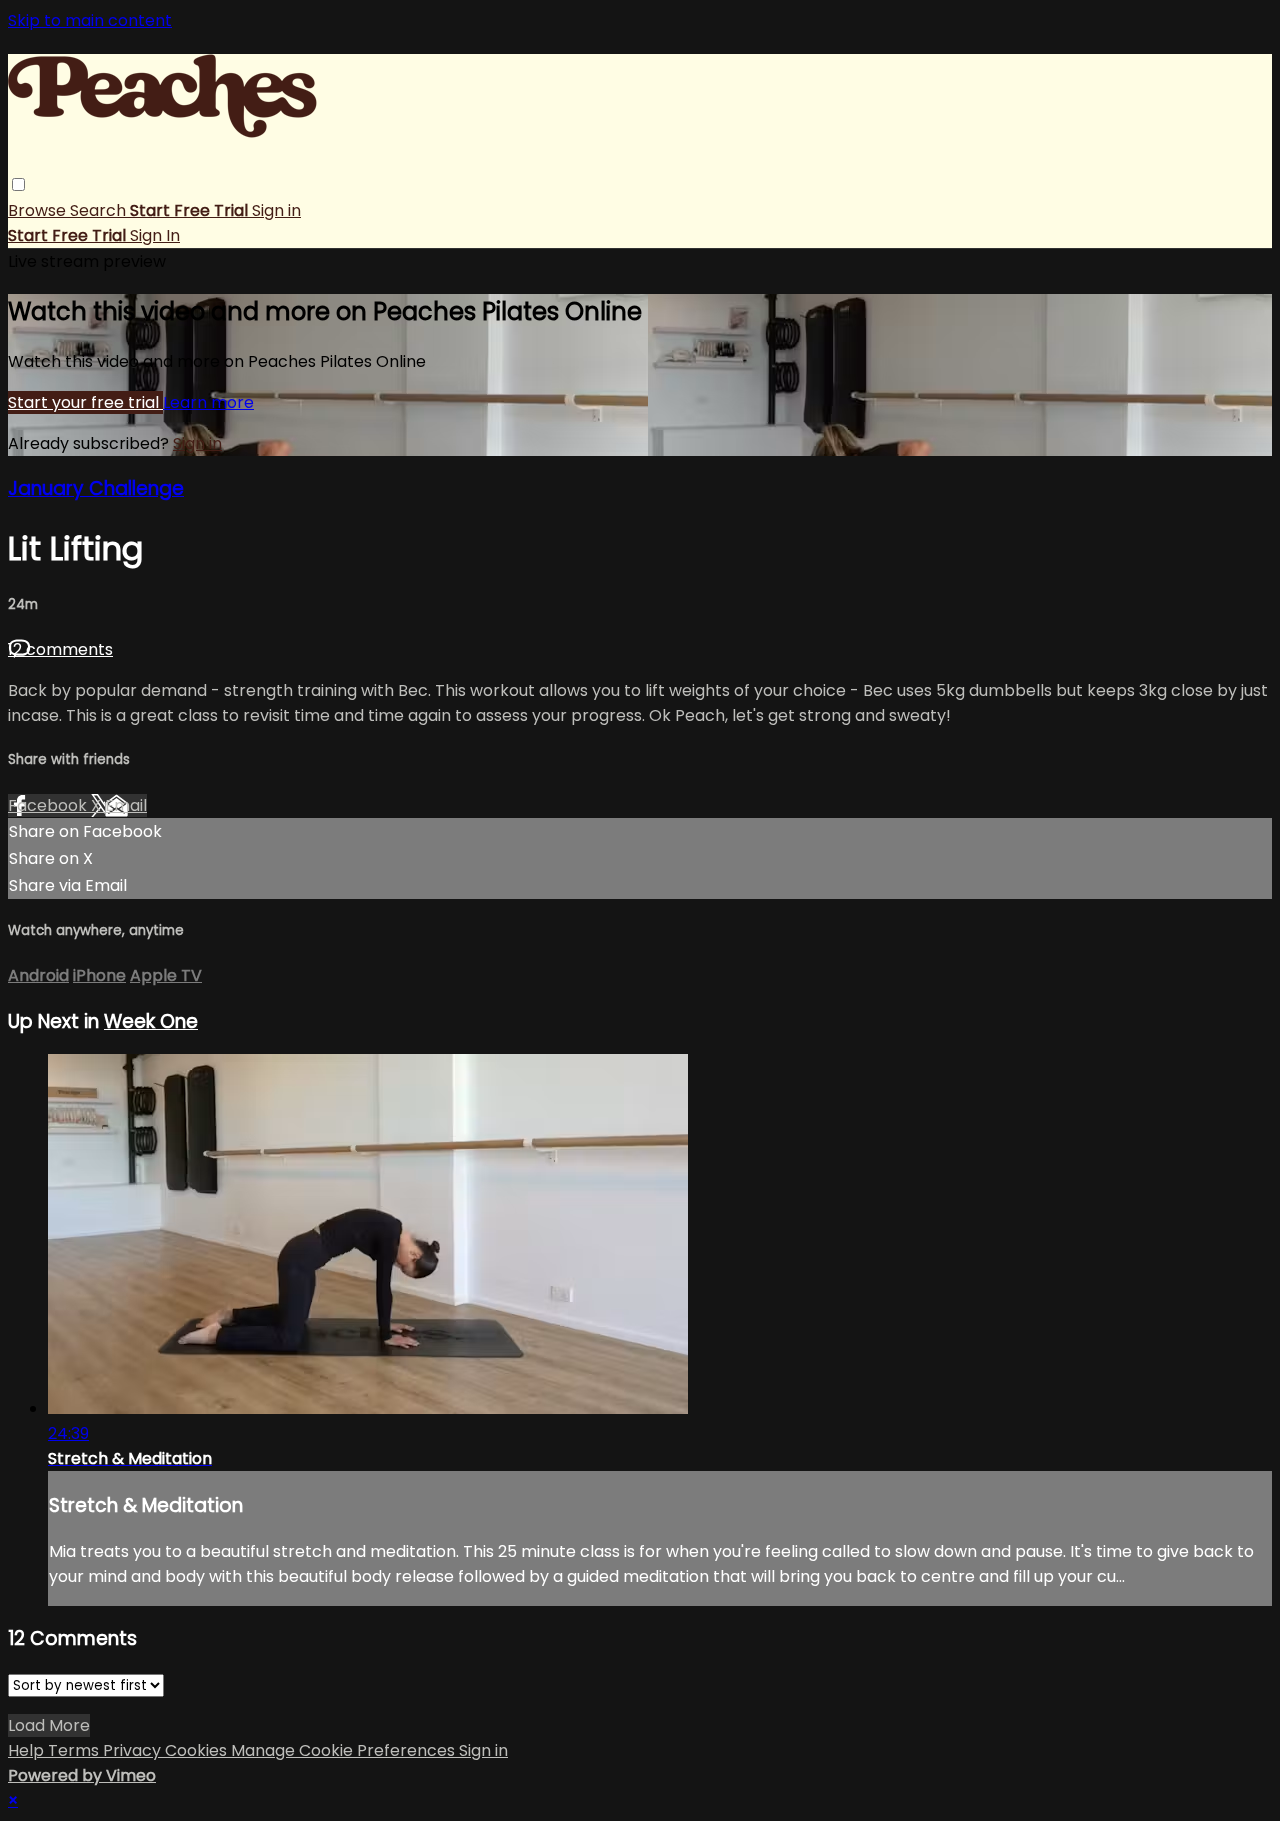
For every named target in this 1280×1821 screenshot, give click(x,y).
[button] (18, 184)
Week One (151, 1021)
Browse (39, 210)
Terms (75, 1750)
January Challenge (96, 488)
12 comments (60, 649)
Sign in (276, 210)
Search (100, 210)
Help (28, 1750)
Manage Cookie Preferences (345, 1750)
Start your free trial (85, 402)
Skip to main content (90, 20)
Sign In (155, 235)
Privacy (134, 1750)
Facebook (49, 805)
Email (126, 805)
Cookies (198, 1750)
